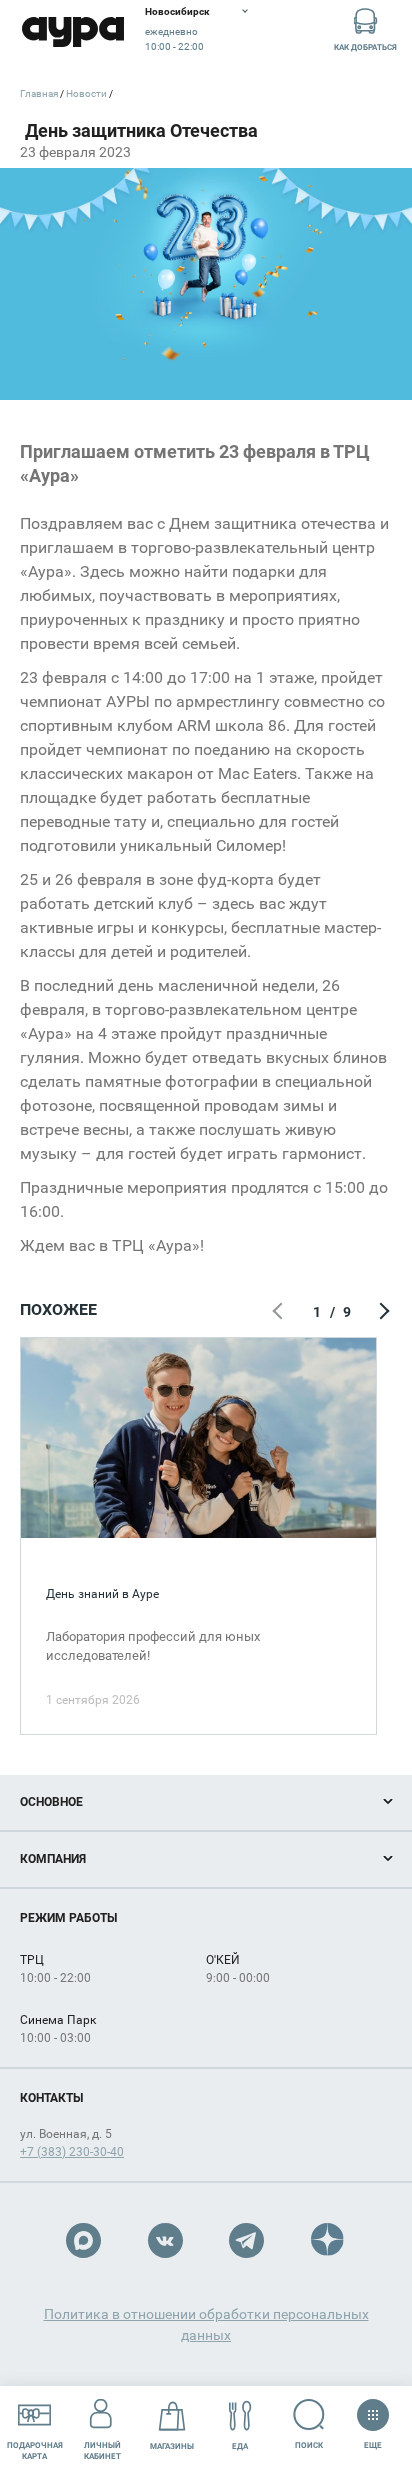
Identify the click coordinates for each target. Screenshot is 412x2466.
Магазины (172, 2446)
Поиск (309, 2445)
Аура (72, 32)
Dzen (328, 2240)
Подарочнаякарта (35, 2451)
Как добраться (365, 47)
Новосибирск (177, 11)
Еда (240, 2446)
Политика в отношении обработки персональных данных (206, 2324)
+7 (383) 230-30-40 (72, 2152)
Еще (372, 2441)
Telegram (246, 2240)
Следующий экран (382, 1312)
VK (165, 2240)
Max (83, 2240)
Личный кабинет (102, 2451)
